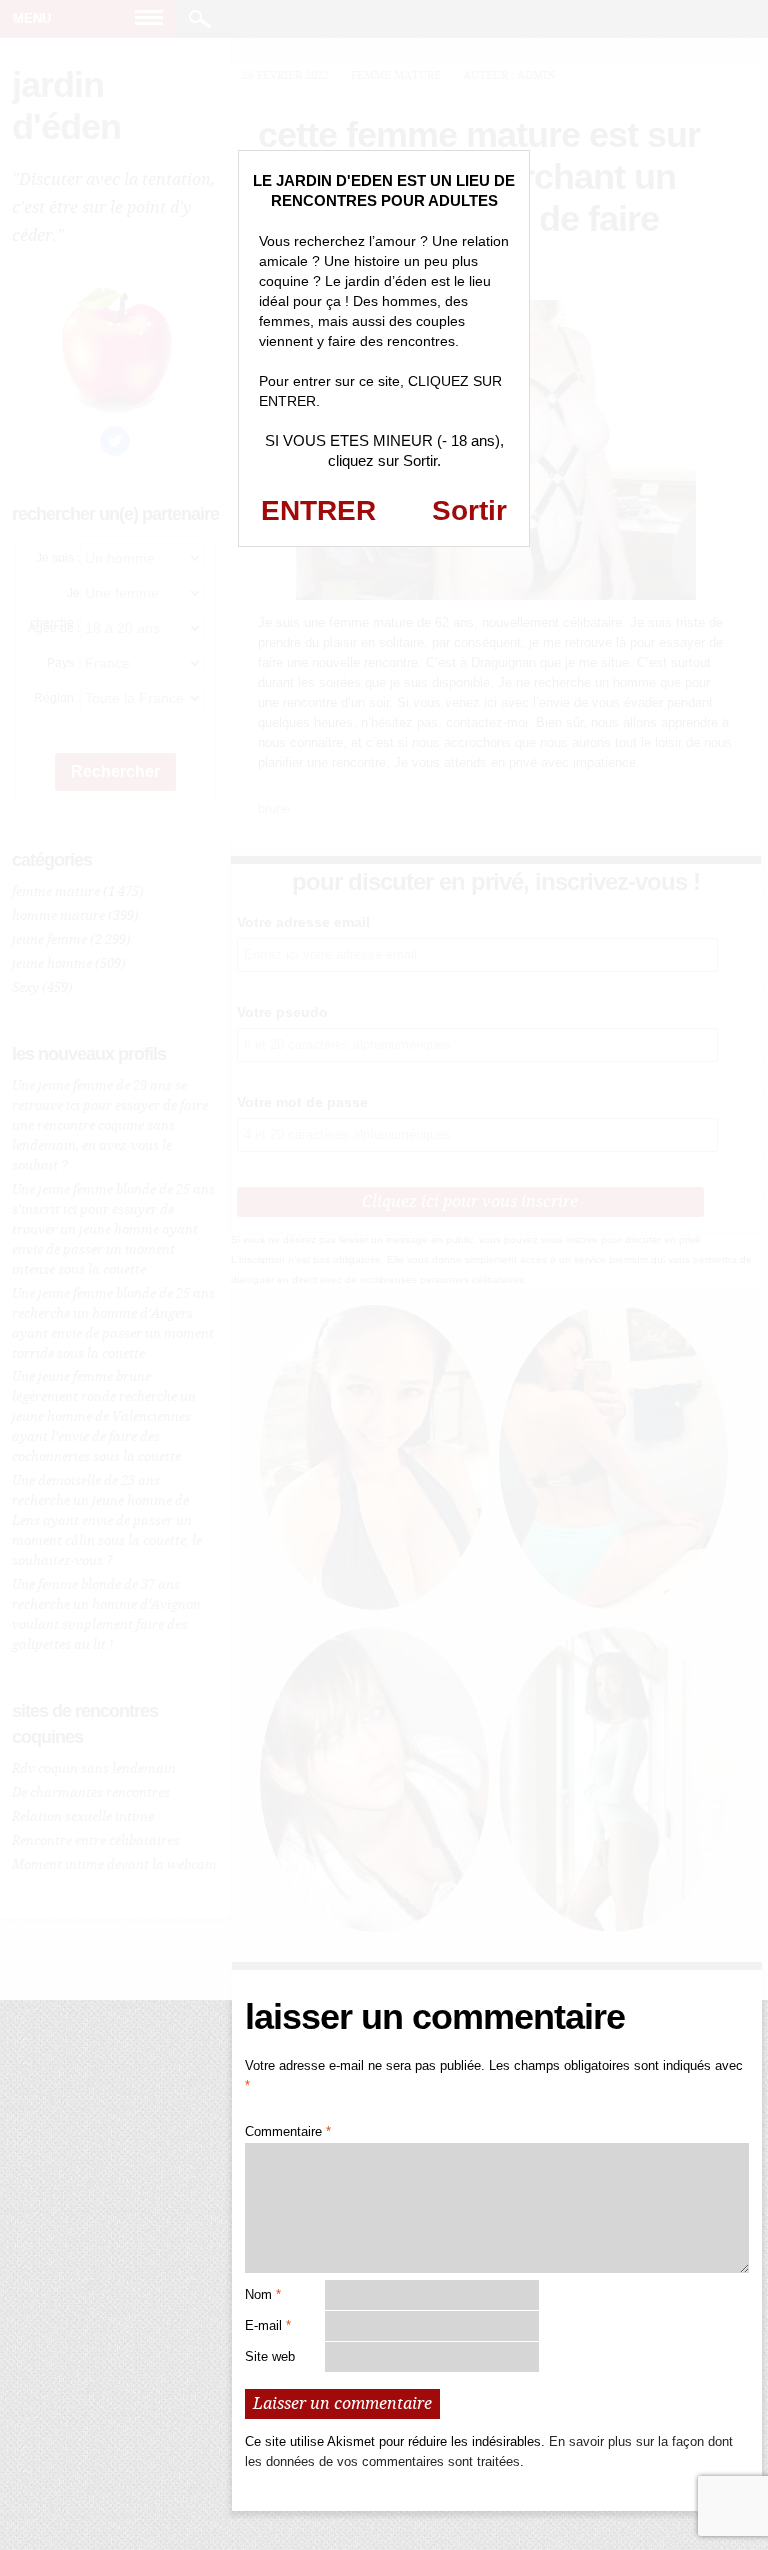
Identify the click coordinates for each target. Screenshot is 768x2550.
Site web (270, 2356)
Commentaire (288, 2131)
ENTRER (318, 510)
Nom (263, 2294)
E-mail (268, 2325)
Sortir (469, 510)
